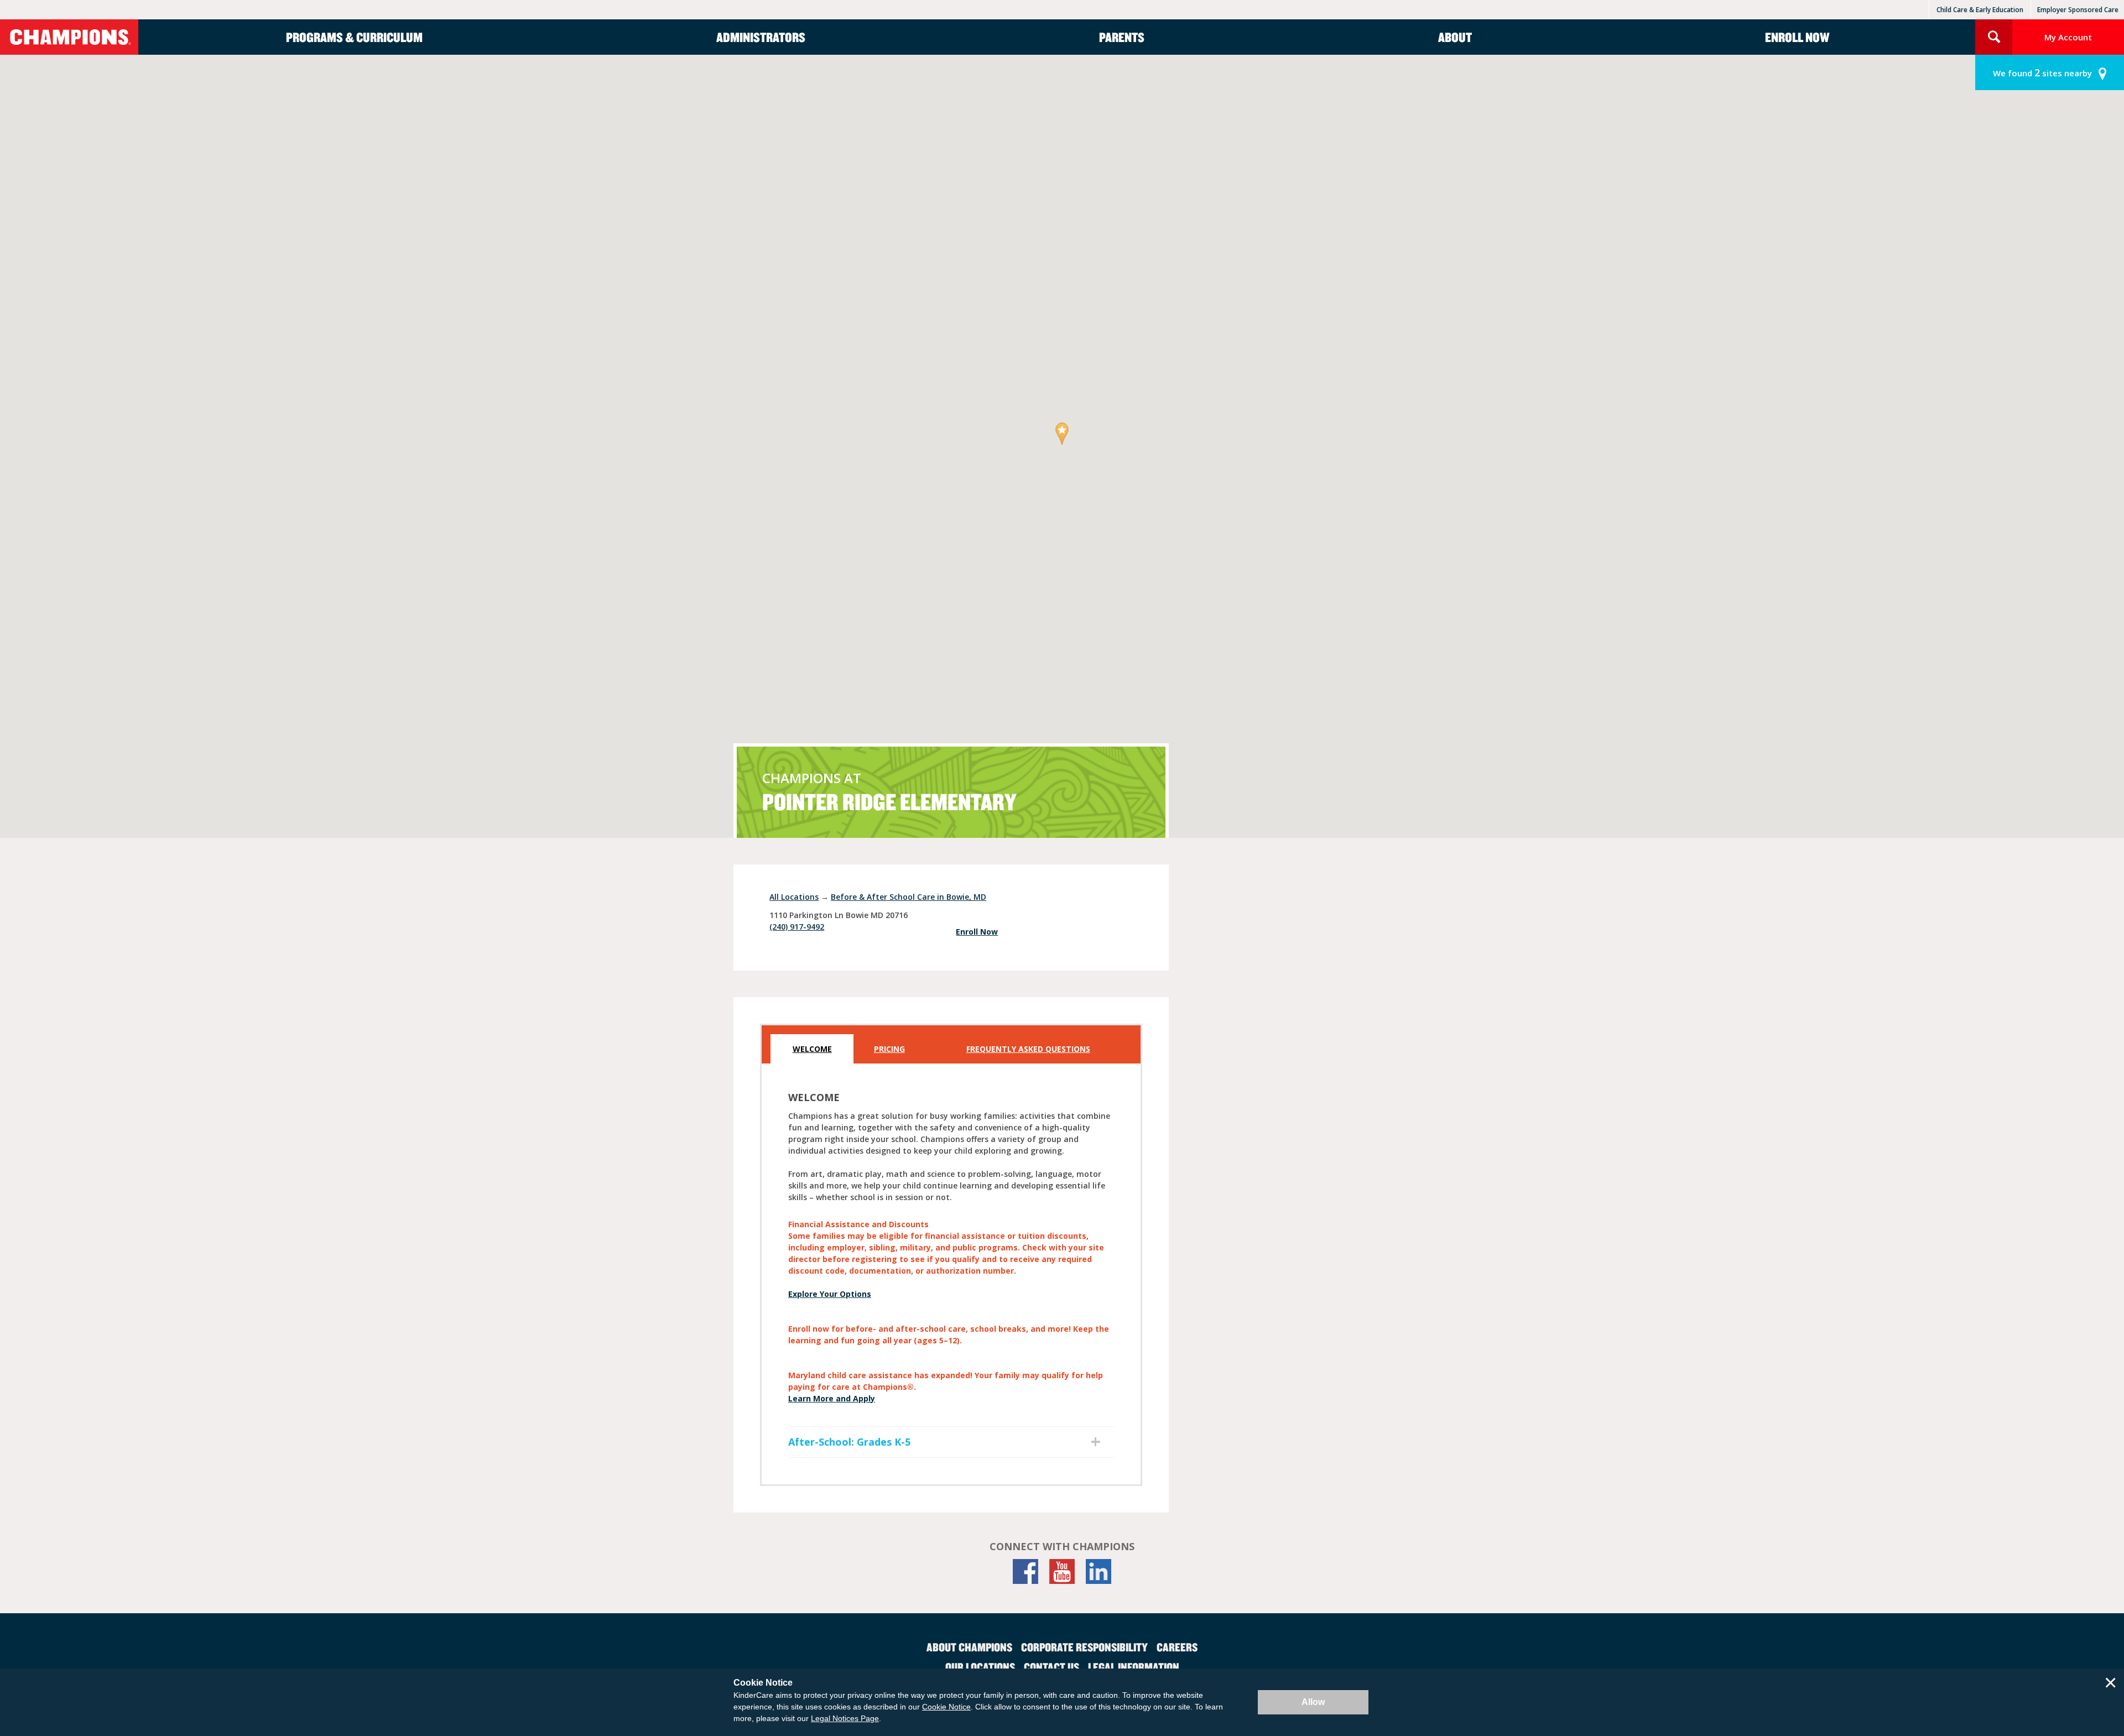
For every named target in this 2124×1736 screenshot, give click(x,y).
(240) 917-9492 (797, 927)
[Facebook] (1025, 1571)
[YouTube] (1062, 1571)
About (1455, 37)
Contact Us (1051, 1667)
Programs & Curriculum (354, 37)
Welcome (812, 1049)
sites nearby (2042, 72)
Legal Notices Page (845, 1718)
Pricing (889, 1049)
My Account (2068, 37)
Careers (1177, 1647)
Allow (1313, 1702)
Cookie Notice (946, 1707)
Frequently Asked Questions (1028, 1049)
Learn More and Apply (832, 1398)
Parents (1122, 37)
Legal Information (1134, 1667)
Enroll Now (1797, 37)
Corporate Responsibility (1084, 1647)
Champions (69, 37)
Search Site (1994, 37)
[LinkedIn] (1099, 1571)
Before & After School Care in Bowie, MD (909, 897)
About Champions (969, 1647)
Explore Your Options (830, 1294)
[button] (1062, 434)
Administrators (761, 37)
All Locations (794, 897)
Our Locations (980, 1667)
